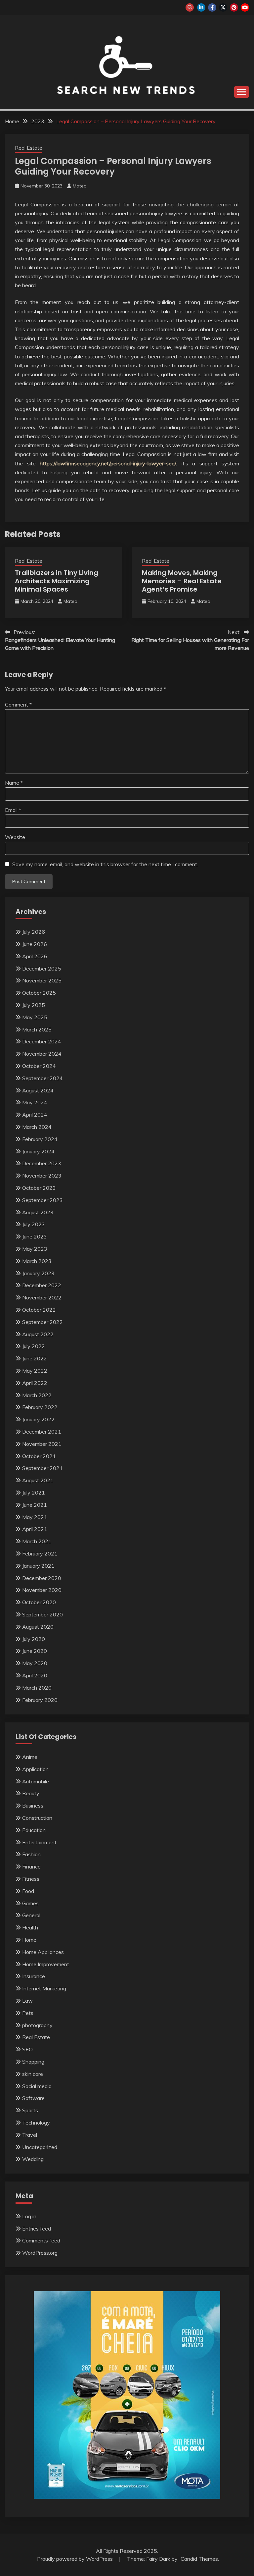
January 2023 (38, 1273)
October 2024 (39, 1066)
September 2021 (42, 1468)
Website (15, 837)
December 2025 (42, 969)
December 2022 (42, 1285)
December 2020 (42, 1578)
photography (37, 2025)
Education (34, 1830)
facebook (212, 7)
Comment (18, 705)
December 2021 (42, 1432)
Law (27, 2001)
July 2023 (34, 1224)
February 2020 (40, 1700)
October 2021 (39, 1456)
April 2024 (35, 1115)
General (31, 1915)
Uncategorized (40, 2147)
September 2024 (42, 1078)
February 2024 (40, 1139)
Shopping (33, 2062)
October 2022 (39, 1310)
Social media (37, 2086)
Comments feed (41, 2240)
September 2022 (42, 1322)
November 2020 (42, 1590)
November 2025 (42, 980)
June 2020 (35, 1651)
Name (14, 783)
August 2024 (38, 1090)
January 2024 (38, 1151)
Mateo (80, 186)
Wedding (33, 2159)
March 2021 (37, 1541)
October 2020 (39, 1602)
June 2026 (35, 944)
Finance (31, 1866)
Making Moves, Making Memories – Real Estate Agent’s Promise (182, 581)
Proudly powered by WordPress (76, 2559)
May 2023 (35, 1249)
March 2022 (37, 1395)
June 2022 (35, 1358)
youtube (245, 7)
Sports (30, 2110)
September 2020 (42, 1614)
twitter (223, 7)
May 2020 (35, 1663)
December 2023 (42, 1163)
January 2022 (38, 1419)
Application (35, 1769)
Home (29, 1940)
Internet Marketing (44, 1988)
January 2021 (38, 1566)
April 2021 (35, 1529)
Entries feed (37, 2229)
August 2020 (38, 1627)
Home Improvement (46, 1964)
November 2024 (42, 1054)
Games (30, 1903)
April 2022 (35, 1383)
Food (28, 1891)
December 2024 (42, 1041)
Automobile (36, 1781)
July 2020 (34, 1639)
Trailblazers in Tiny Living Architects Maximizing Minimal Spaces (57, 581)
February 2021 (40, 1553)
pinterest (234, 7)
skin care (33, 2074)
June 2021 (35, 1505)
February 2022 (40, 1407)
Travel (30, 2135)
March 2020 (37, 1688)
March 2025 (37, 1029)
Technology (36, 2123)
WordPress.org (40, 2253)
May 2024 (35, 1102)
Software (33, 2098)
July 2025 (34, 1005)
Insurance (34, 1976)
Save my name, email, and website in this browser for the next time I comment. (105, 864)
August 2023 (38, 1212)
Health (30, 1927)
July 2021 (34, 1493)
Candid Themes (199, 2559)
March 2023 (37, 1261)
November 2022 (42, 1297)
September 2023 (42, 1200)
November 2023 (42, 1176)
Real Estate (29, 148)
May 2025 (35, 1017)
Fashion (31, 1854)
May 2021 (35, 1517)
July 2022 (34, 1346)
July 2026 (34, 932)
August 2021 (38, 1480)
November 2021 (42, 1444)
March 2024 (37, 1127)
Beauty (31, 1793)
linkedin (201, 7)
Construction (37, 1818)
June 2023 (35, 1236)
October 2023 (39, 1188)
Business (33, 1806)
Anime (30, 1757)
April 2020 (35, 1675)
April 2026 (35, 956)
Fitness (31, 1879)
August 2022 (38, 1334)
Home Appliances (43, 1952)
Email (13, 810)
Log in (29, 2216)
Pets (28, 2013)
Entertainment (39, 1842)
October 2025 (39, 993)
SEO (27, 2049)
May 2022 (35, 1371)
